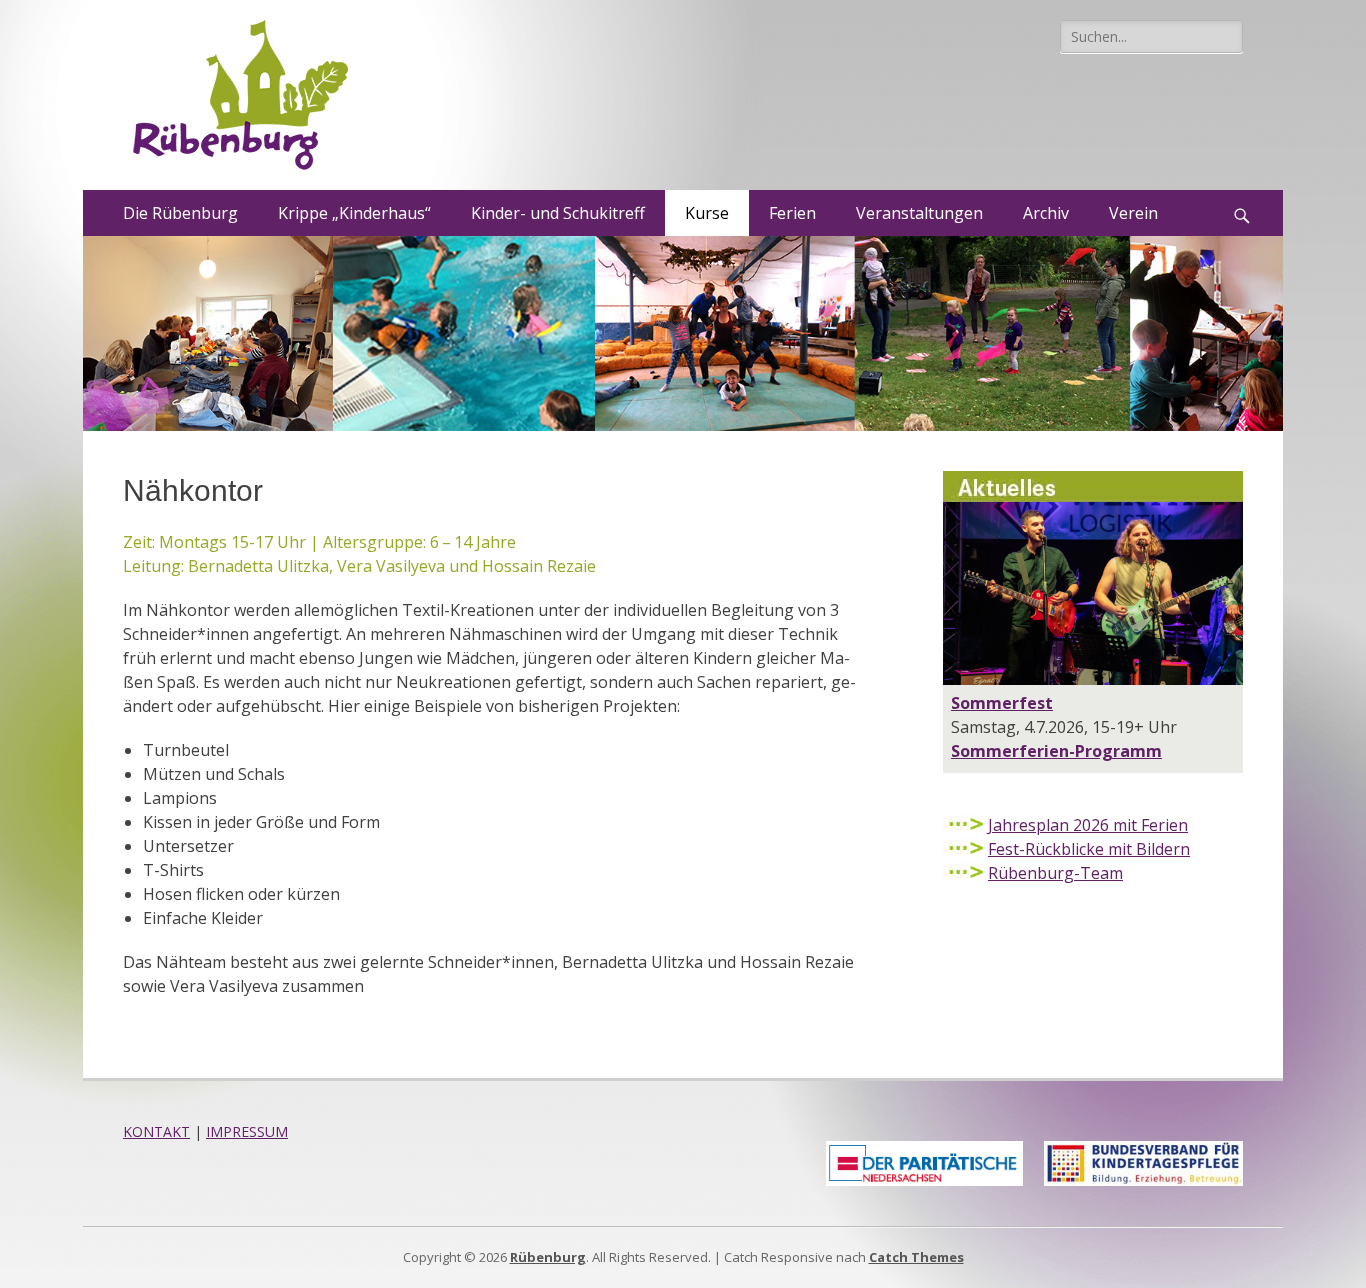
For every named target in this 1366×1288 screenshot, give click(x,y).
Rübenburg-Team (1055, 873)
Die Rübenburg (180, 213)
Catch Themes (916, 1257)
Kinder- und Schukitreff (558, 213)
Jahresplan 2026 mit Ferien (1088, 825)
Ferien (792, 213)
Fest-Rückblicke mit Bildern (1089, 849)
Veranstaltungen (919, 213)
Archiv (1046, 213)
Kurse (707, 213)
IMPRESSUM (247, 1131)
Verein (1133, 213)
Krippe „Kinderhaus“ (354, 213)
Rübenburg (548, 1257)
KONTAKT (156, 1131)
